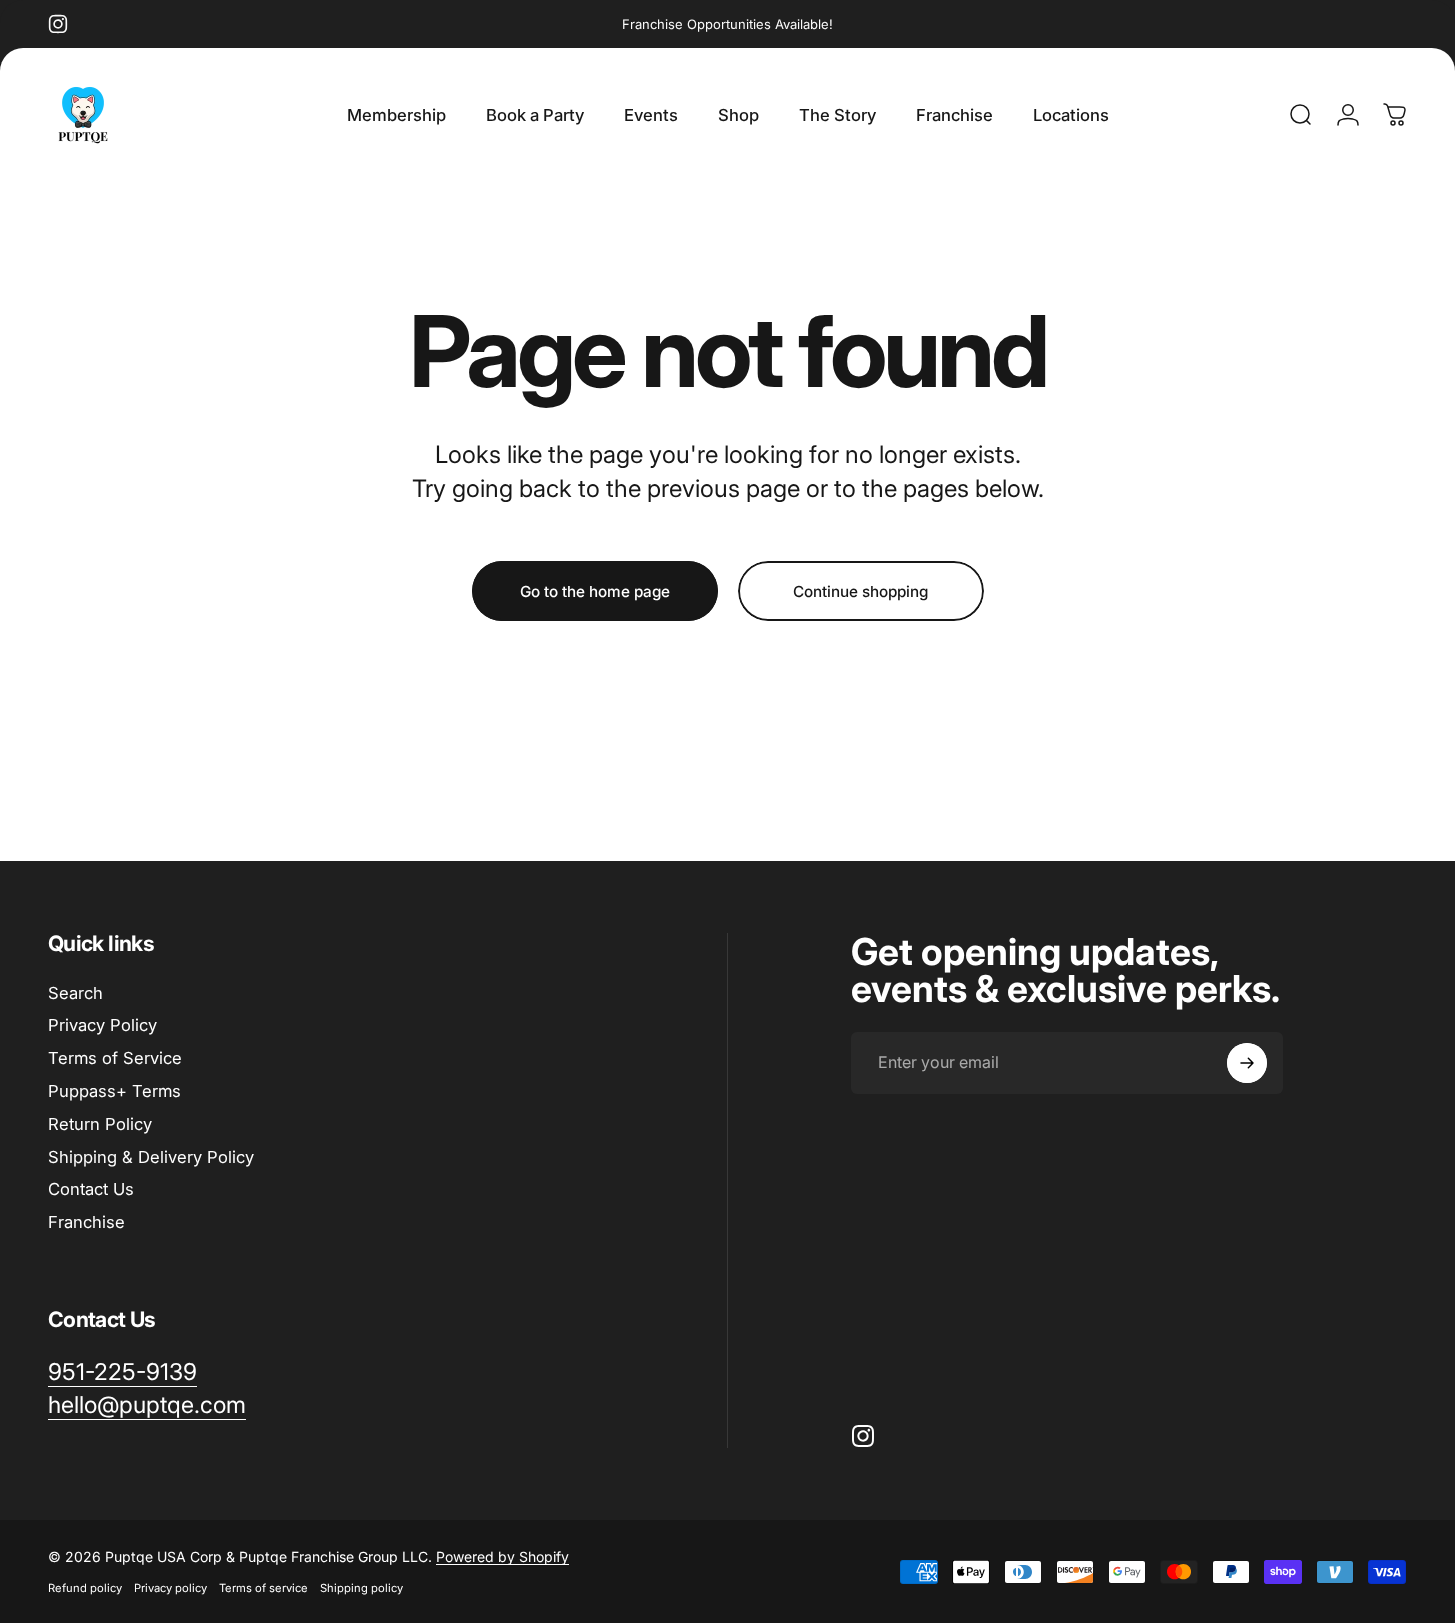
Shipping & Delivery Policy (151, 1157)
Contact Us (91, 1189)
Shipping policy (361, 1588)
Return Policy (100, 1124)
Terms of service (263, 1588)
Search (75, 993)
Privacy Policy (102, 1025)
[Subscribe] (1247, 1063)
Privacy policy (170, 1588)
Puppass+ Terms (114, 1091)
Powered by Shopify (502, 1556)
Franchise (86, 1222)
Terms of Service (115, 1058)
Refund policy (85, 1588)
